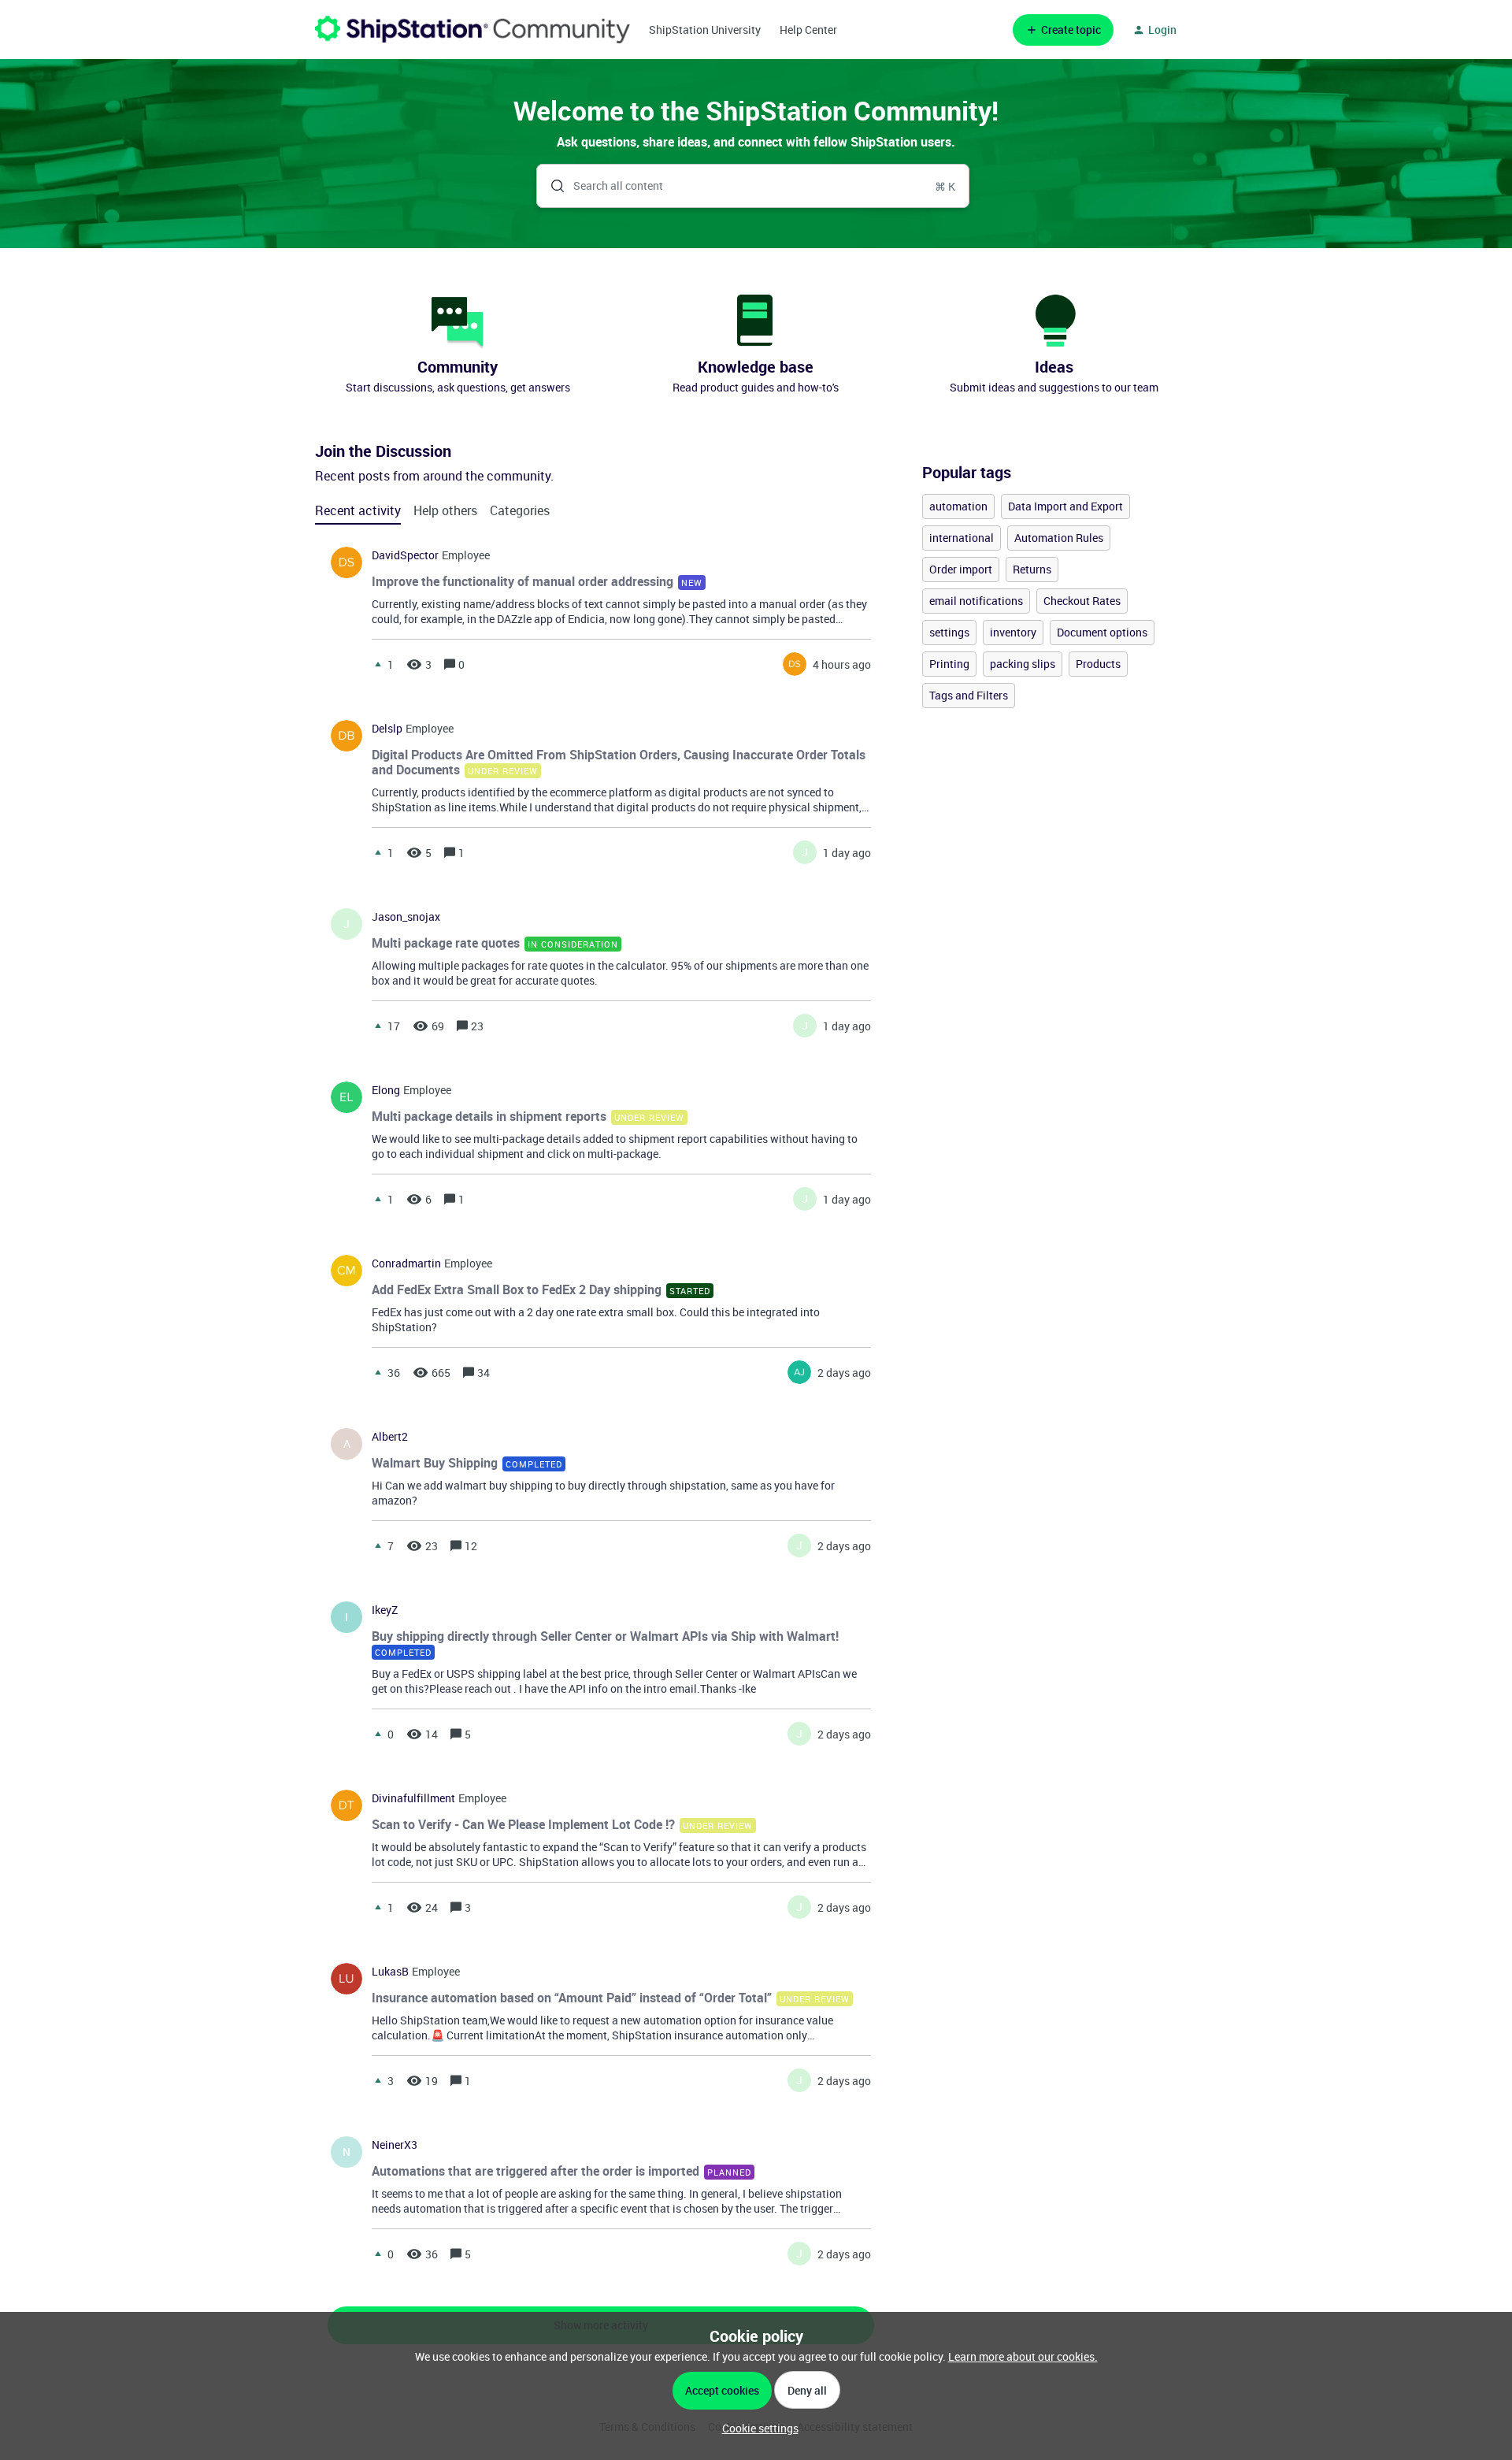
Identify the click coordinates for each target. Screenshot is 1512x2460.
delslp (387, 729)
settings (949, 632)
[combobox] (753, 186)
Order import (961, 569)
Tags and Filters (969, 695)
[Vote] (378, 664)
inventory (1013, 632)
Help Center (808, 30)
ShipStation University (705, 30)
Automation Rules (1059, 538)
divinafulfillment (413, 1798)
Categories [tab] (520, 510)
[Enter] (551, 186)
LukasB (390, 1972)
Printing (949, 664)
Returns (1032, 569)
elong (386, 1090)
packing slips (1023, 664)
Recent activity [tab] (358, 510)
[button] (756, 2428)
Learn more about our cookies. (1023, 2356)
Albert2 (390, 1437)
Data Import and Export (1065, 506)
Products (1098, 664)
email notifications (976, 601)
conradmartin (406, 1263)
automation (958, 506)
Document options (1102, 632)
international (962, 538)
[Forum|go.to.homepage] (472, 30)
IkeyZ (385, 1610)
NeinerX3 (395, 2145)
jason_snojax (406, 917)
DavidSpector (405, 555)
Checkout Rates (1082, 601)
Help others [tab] (445, 510)
